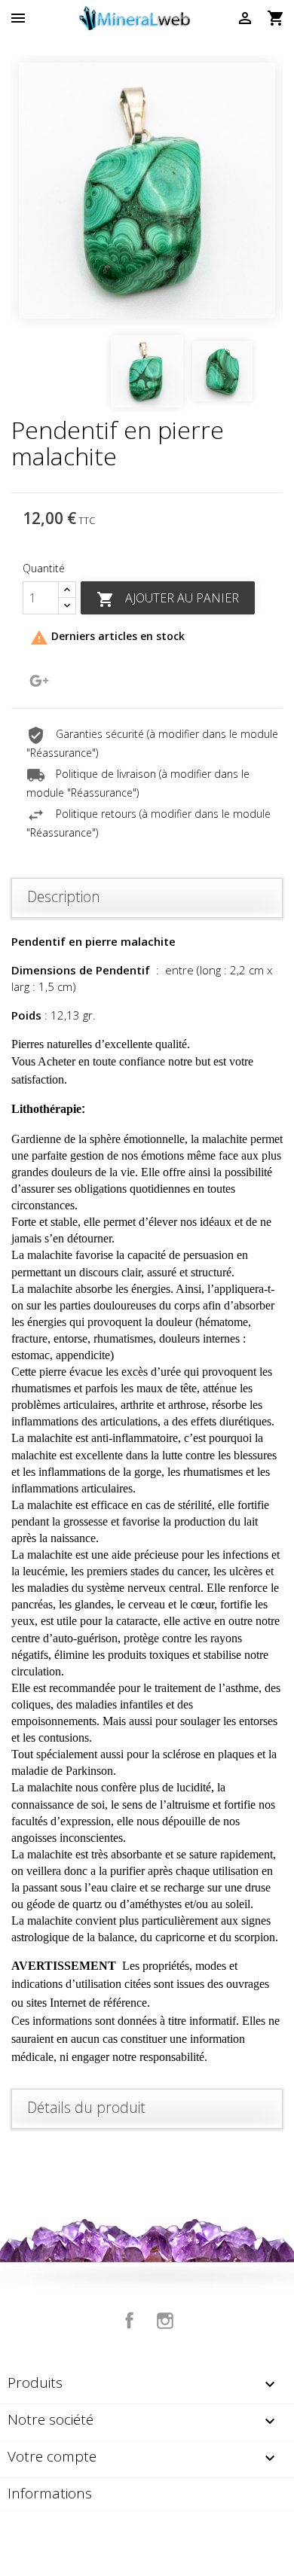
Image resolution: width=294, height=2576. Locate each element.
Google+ (39, 681)
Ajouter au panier (168, 599)
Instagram (165, 2321)
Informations (50, 2493)
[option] (147, 191)
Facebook (130, 2321)
